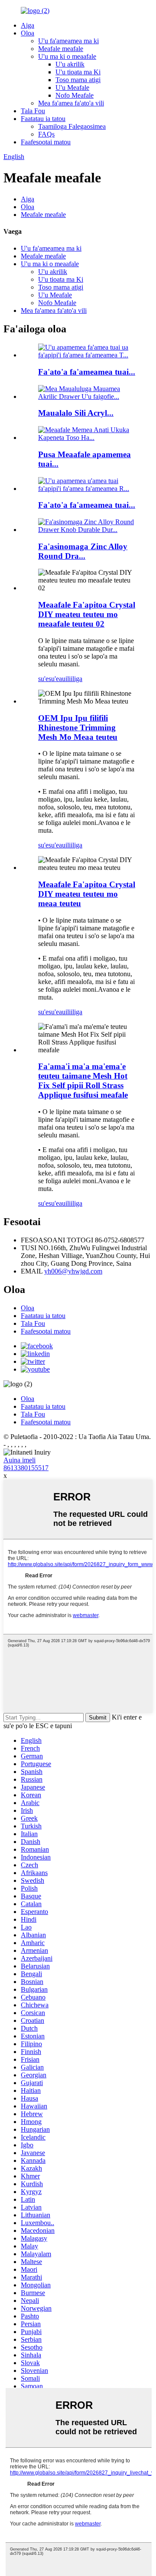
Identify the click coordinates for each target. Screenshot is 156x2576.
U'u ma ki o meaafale (67, 56)
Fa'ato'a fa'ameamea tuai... (87, 372)
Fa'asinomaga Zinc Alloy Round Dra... (83, 551)
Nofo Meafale (75, 95)
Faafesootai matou (46, 142)
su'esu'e (49, 679)
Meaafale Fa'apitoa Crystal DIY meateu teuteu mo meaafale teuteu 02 (87, 614)
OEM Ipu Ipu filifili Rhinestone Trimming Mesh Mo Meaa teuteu (78, 728)
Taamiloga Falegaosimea (72, 126)
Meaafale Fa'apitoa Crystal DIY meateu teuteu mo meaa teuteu (87, 894)
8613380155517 (26, 1468)
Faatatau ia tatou (43, 119)
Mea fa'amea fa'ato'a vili (71, 103)
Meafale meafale (61, 49)
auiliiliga (71, 679)
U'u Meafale (72, 88)
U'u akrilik (70, 64)
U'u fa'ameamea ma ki (68, 41)
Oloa (28, 33)
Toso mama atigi (78, 80)
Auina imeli (19, 1460)
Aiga (28, 25)
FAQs (46, 134)
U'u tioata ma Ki (78, 72)
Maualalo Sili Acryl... (76, 413)
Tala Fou (33, 111)
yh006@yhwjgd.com (73, 1271)
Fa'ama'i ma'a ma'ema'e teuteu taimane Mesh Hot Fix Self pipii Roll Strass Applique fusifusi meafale (83, 1081)
